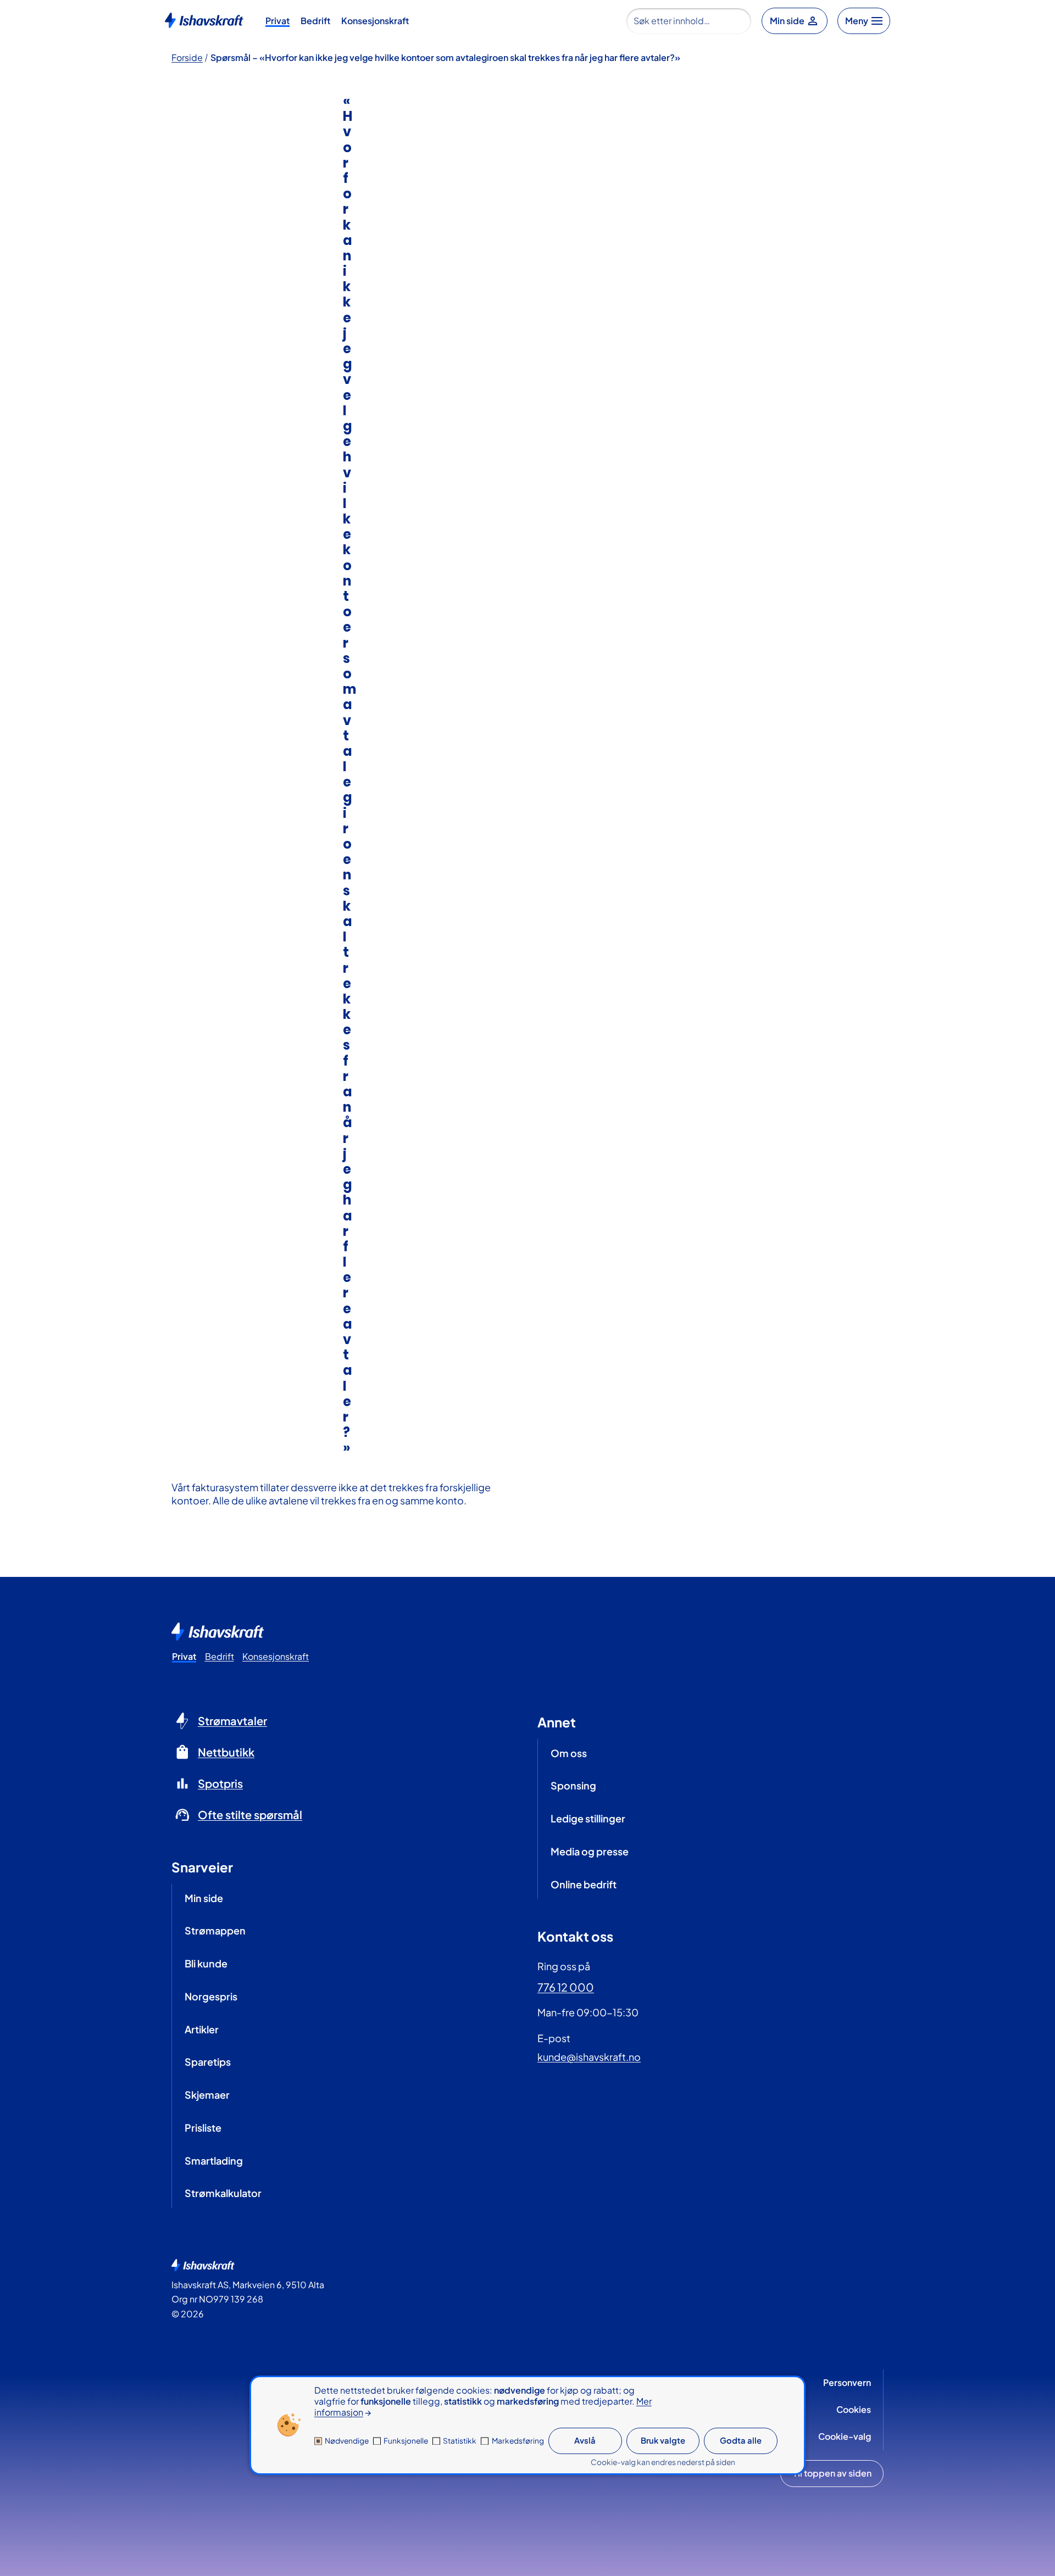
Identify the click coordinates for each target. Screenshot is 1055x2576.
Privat (277, 21)
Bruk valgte (663, 2440)
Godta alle (741, 2440)
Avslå (585, 2440)
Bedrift (315, 21)
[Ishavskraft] (204, 19)
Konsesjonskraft (375, 21)
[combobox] (689, 21)
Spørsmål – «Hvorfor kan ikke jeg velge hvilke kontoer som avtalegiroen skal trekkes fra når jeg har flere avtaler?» (445, 57)
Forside (187, 57)
